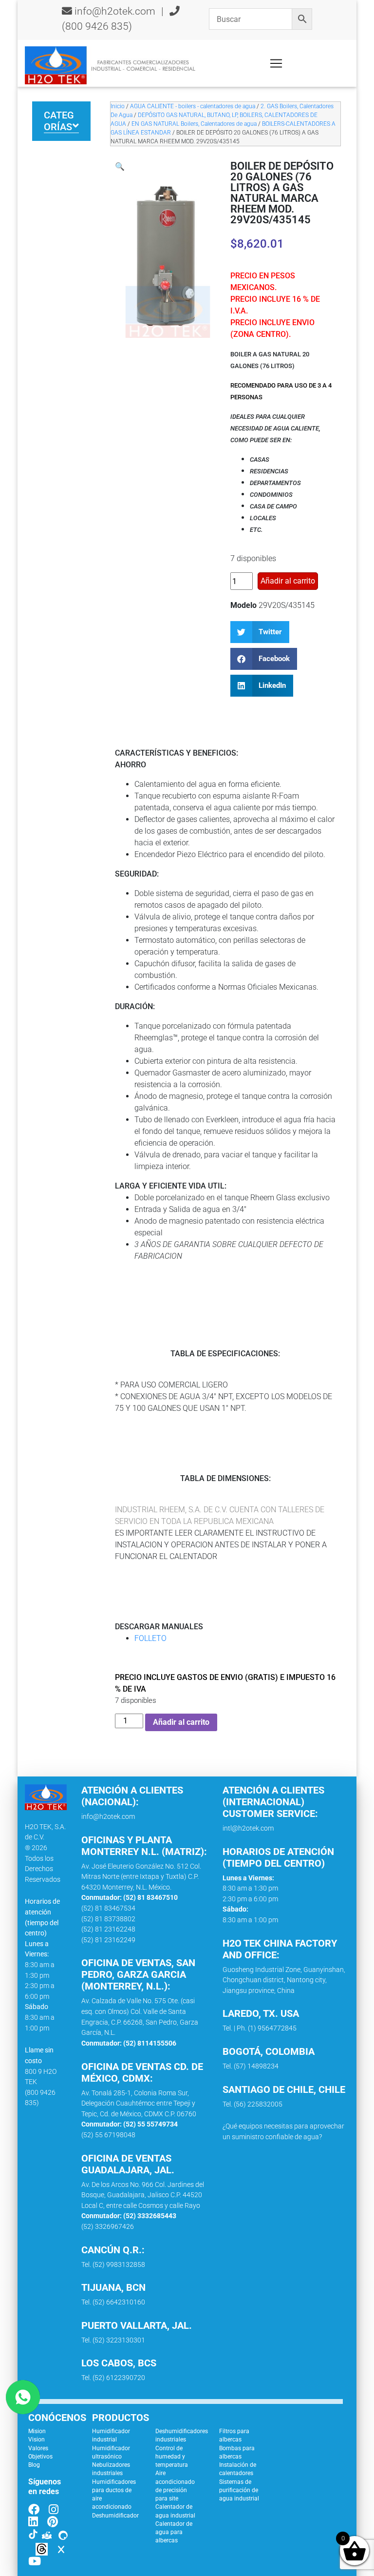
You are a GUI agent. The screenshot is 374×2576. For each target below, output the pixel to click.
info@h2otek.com (115, 11)
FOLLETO (150, 1638)
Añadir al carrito (288, 581)
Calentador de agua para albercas (174, 2532)
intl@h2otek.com (248, 1828)
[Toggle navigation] (276, 63)
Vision (37, 2439)
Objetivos (40, 2457)
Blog (34, 2465)
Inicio (118, 106)
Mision (37, 2431)
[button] (120, 166)
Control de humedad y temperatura (172, 2457)
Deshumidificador (115, 2516)
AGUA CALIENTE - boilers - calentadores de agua (193, 106)
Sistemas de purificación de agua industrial (239, 2490)
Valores (38, 2448)
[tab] (61, 121)
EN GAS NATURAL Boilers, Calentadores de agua (194, 124)
